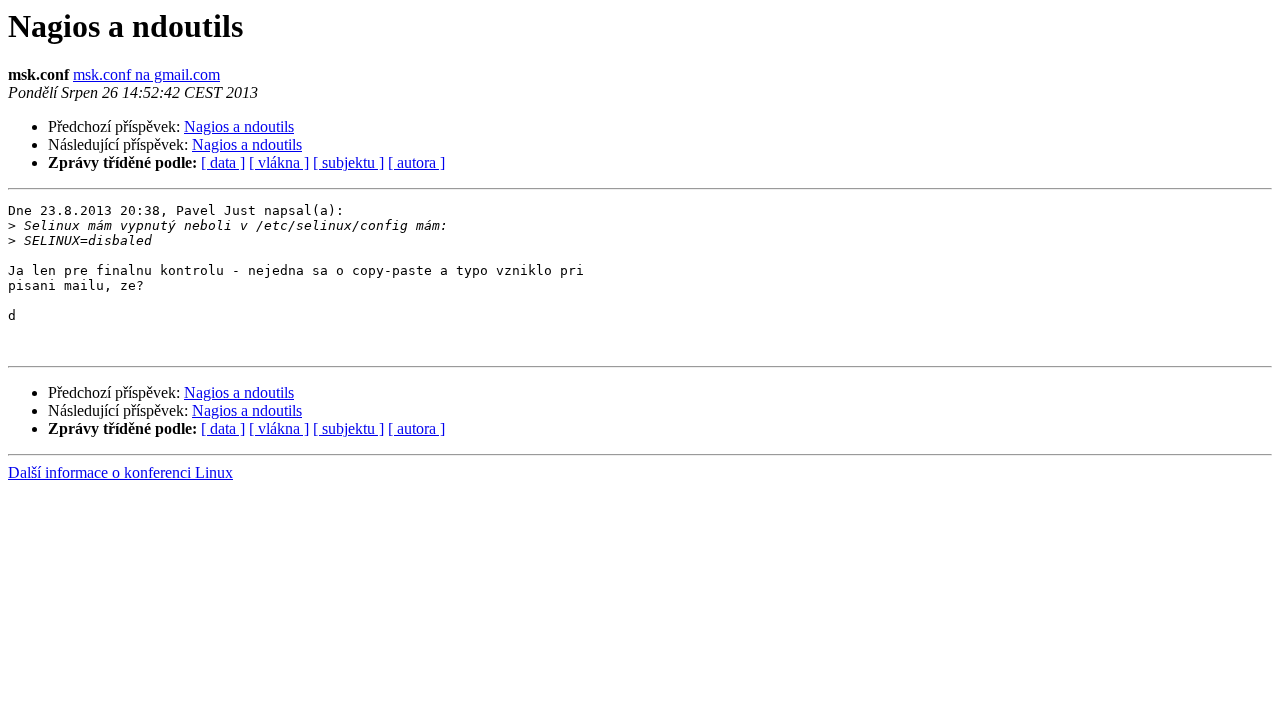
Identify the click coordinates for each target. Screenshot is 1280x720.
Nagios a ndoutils (239, 126)
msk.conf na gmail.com (146, 74)
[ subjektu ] (348, 162)
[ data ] (223, 162)
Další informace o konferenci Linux (120, 472)
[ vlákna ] (279, 162)
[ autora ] (416, 162)
